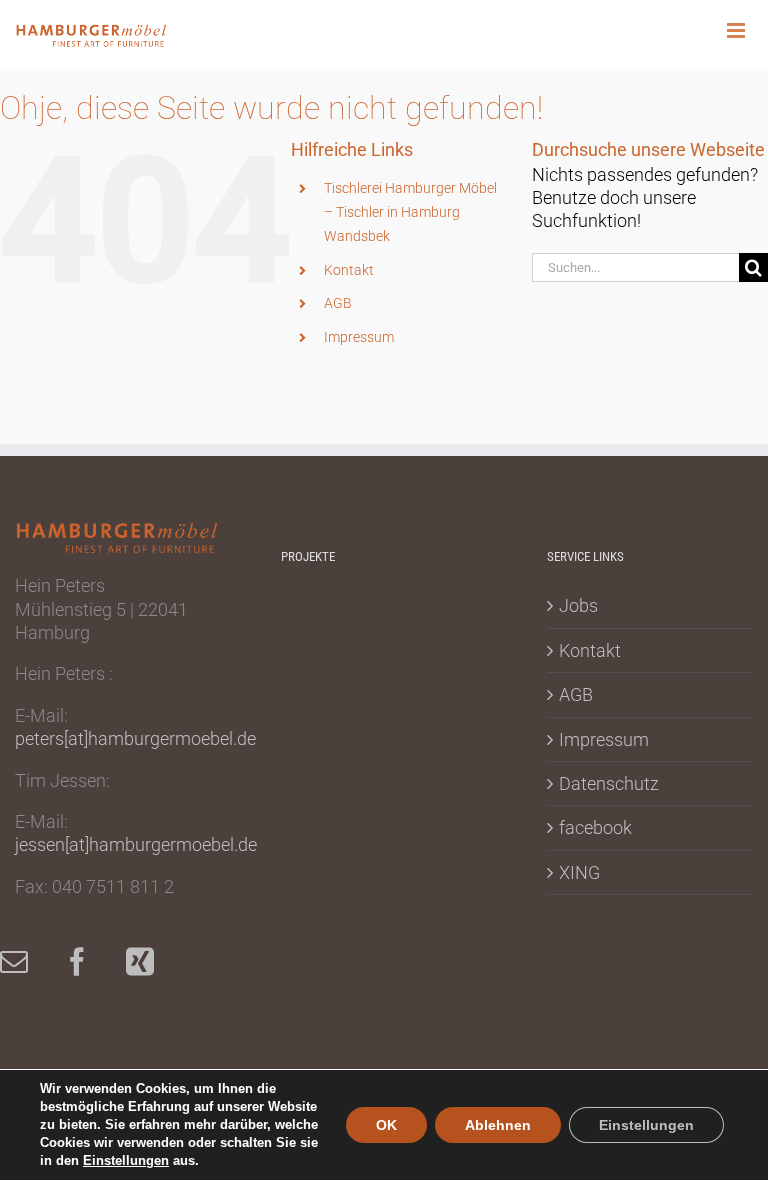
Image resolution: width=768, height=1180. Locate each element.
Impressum (359, 337)
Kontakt (349, 270)
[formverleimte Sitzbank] (315, 733)
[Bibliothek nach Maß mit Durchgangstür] (388, 678)
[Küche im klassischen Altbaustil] (388, 789)
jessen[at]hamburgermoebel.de (136, 844)
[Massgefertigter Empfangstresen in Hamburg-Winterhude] (388, 622)
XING (579, 872)
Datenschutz (609, 783)
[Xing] (150, 962)
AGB (338, 303)
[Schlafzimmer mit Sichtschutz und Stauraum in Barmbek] (315, 622)
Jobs (578, 605)
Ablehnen (498, 1125)
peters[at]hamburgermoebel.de (135, 738)
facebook (595, 827)
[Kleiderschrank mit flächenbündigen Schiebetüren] (315, 678)
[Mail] (24, 962)
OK (386, 1125)
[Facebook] (87, 962)
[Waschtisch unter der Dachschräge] (315, 789)
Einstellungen (126, 1160)
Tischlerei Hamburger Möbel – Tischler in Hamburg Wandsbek (410, 212)
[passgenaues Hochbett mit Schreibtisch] (388, 733)
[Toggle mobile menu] (747, 30)
